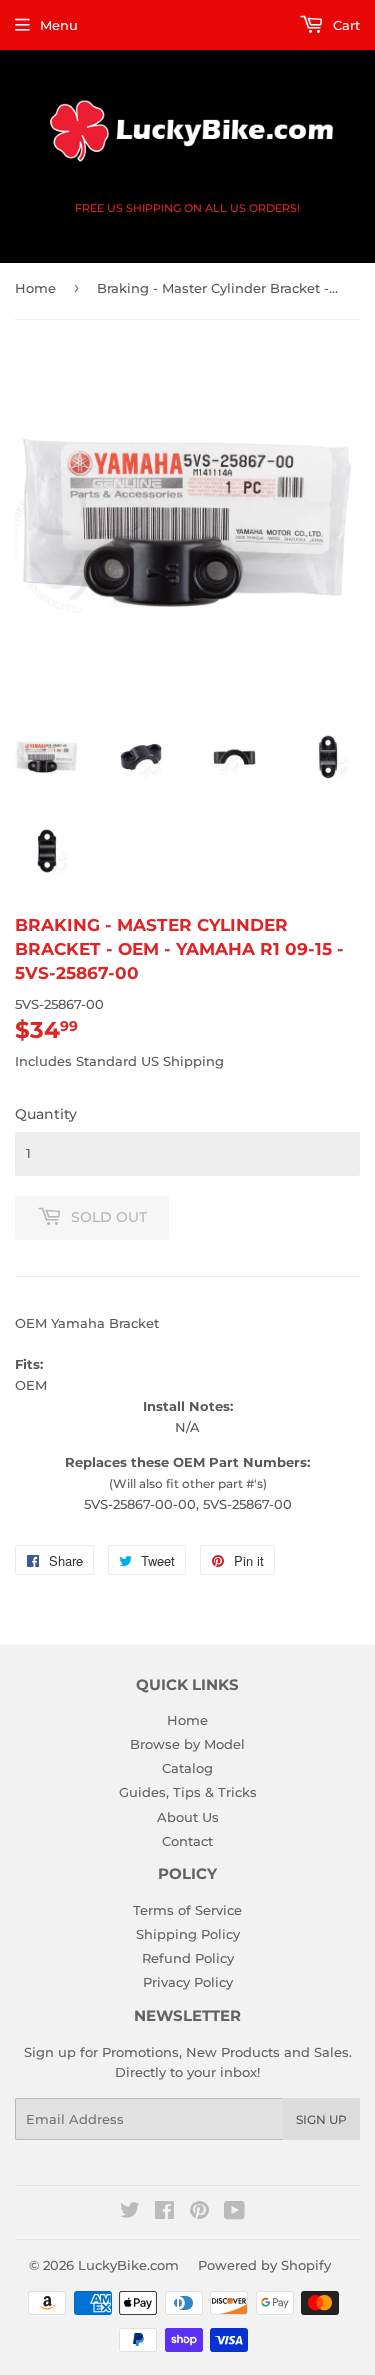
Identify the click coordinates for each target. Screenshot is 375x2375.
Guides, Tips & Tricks (188, 1792)
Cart (344, 25)
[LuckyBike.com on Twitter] (130, 2213)
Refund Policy (188, 1958)
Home (35, 288)
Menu (59, 25)
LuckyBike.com (128, 2265)
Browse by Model (187, 1744)
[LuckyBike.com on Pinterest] (199, 2213)
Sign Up (321, 2119)
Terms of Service (187, 1910)
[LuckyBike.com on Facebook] (164, 2213)
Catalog (187, 1768)
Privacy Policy (188, 1982)
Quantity (46, 1114)
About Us (188, 1817)
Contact (187, 1841)
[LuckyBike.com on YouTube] (234, 2213)
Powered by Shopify (264, 2265)
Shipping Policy (188, 1934)
